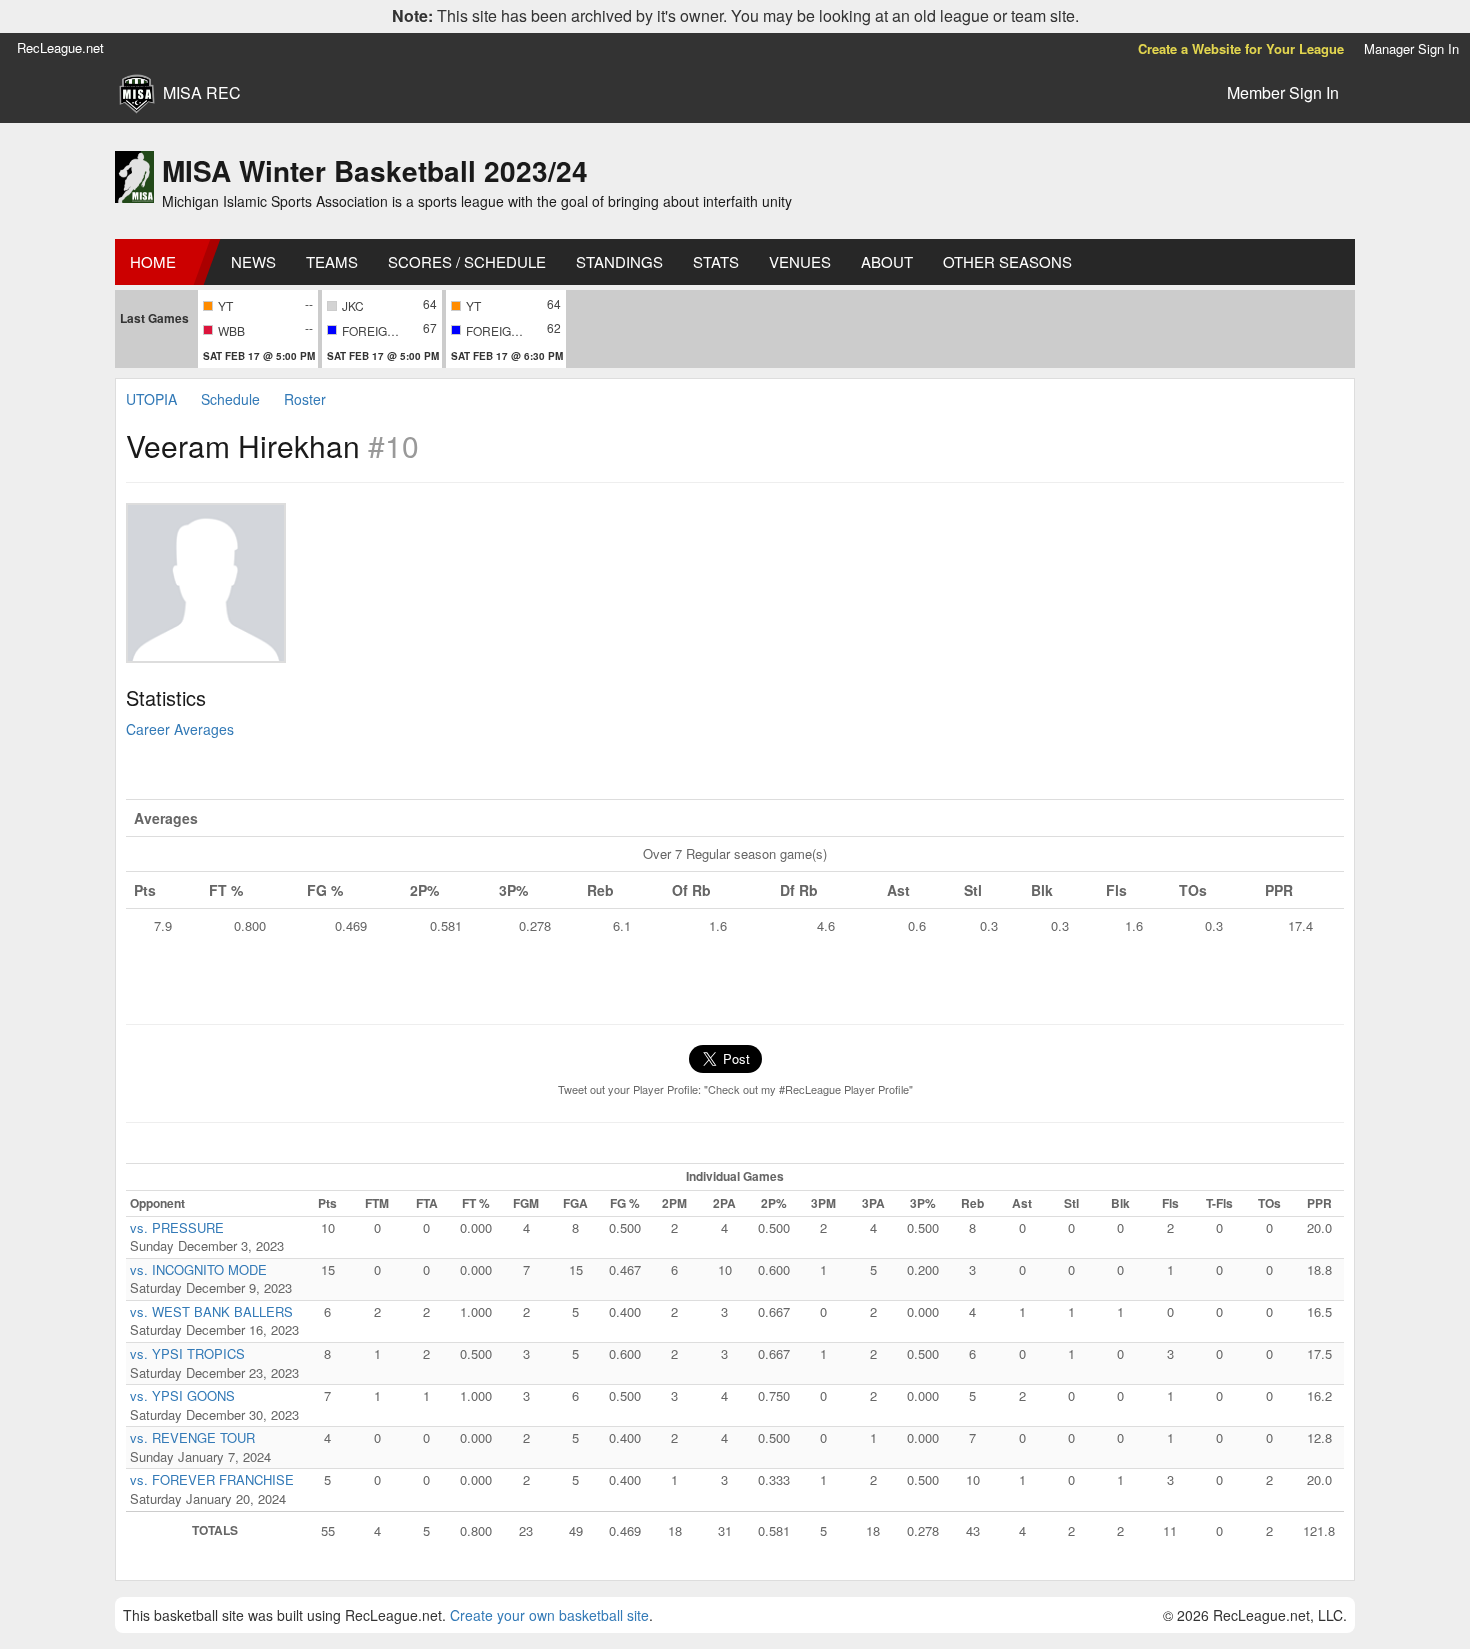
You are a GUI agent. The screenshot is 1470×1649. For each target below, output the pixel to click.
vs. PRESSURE (177, 1227)
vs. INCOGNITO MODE (198, 1269)
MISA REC (202, 93)
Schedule (230, 399)
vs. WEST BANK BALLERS (211, 1311)
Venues (800, 261)
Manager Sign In (1411, 48)
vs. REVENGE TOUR (192, 1437)
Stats (716, 261)
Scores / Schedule (467, 261)
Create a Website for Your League (1241, 48)
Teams (332, 261)
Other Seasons (1007, 261)
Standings (619, 261)
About (887, 261)
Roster (305, 399)
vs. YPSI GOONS (182, 1395)
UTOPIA (151, 399)
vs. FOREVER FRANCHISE (212, 1479)
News (253, 261)
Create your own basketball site (549, 1615)
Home (153, 261)
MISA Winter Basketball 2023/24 (375, 170)
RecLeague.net (60, 47)
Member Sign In (1283, 92)
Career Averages (180, 729)
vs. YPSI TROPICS (187, 1353)
